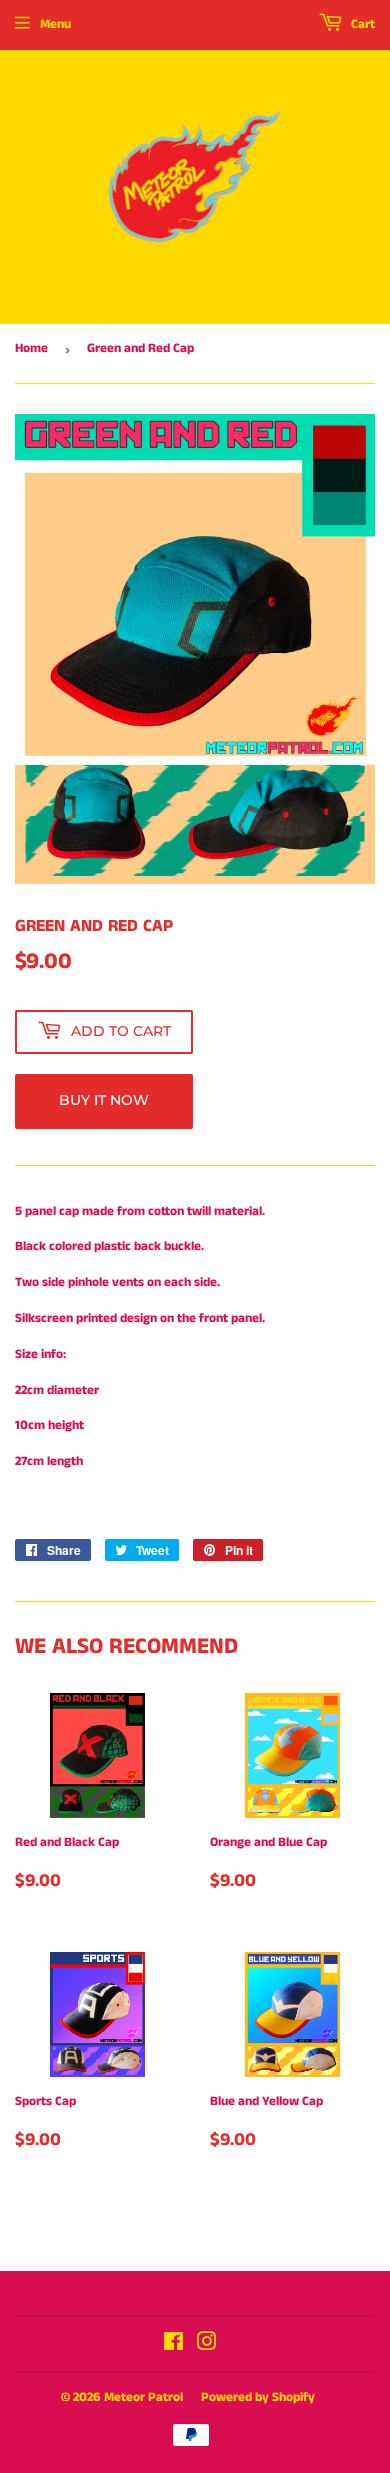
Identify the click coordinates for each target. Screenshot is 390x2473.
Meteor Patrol (143, 2397)
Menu (55, 24)
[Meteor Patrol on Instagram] (207, 2345)
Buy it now (104, 1100)
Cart (361, 24)
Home (31, 348)
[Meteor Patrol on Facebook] (173, 2345)
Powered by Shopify (258, 2397)
